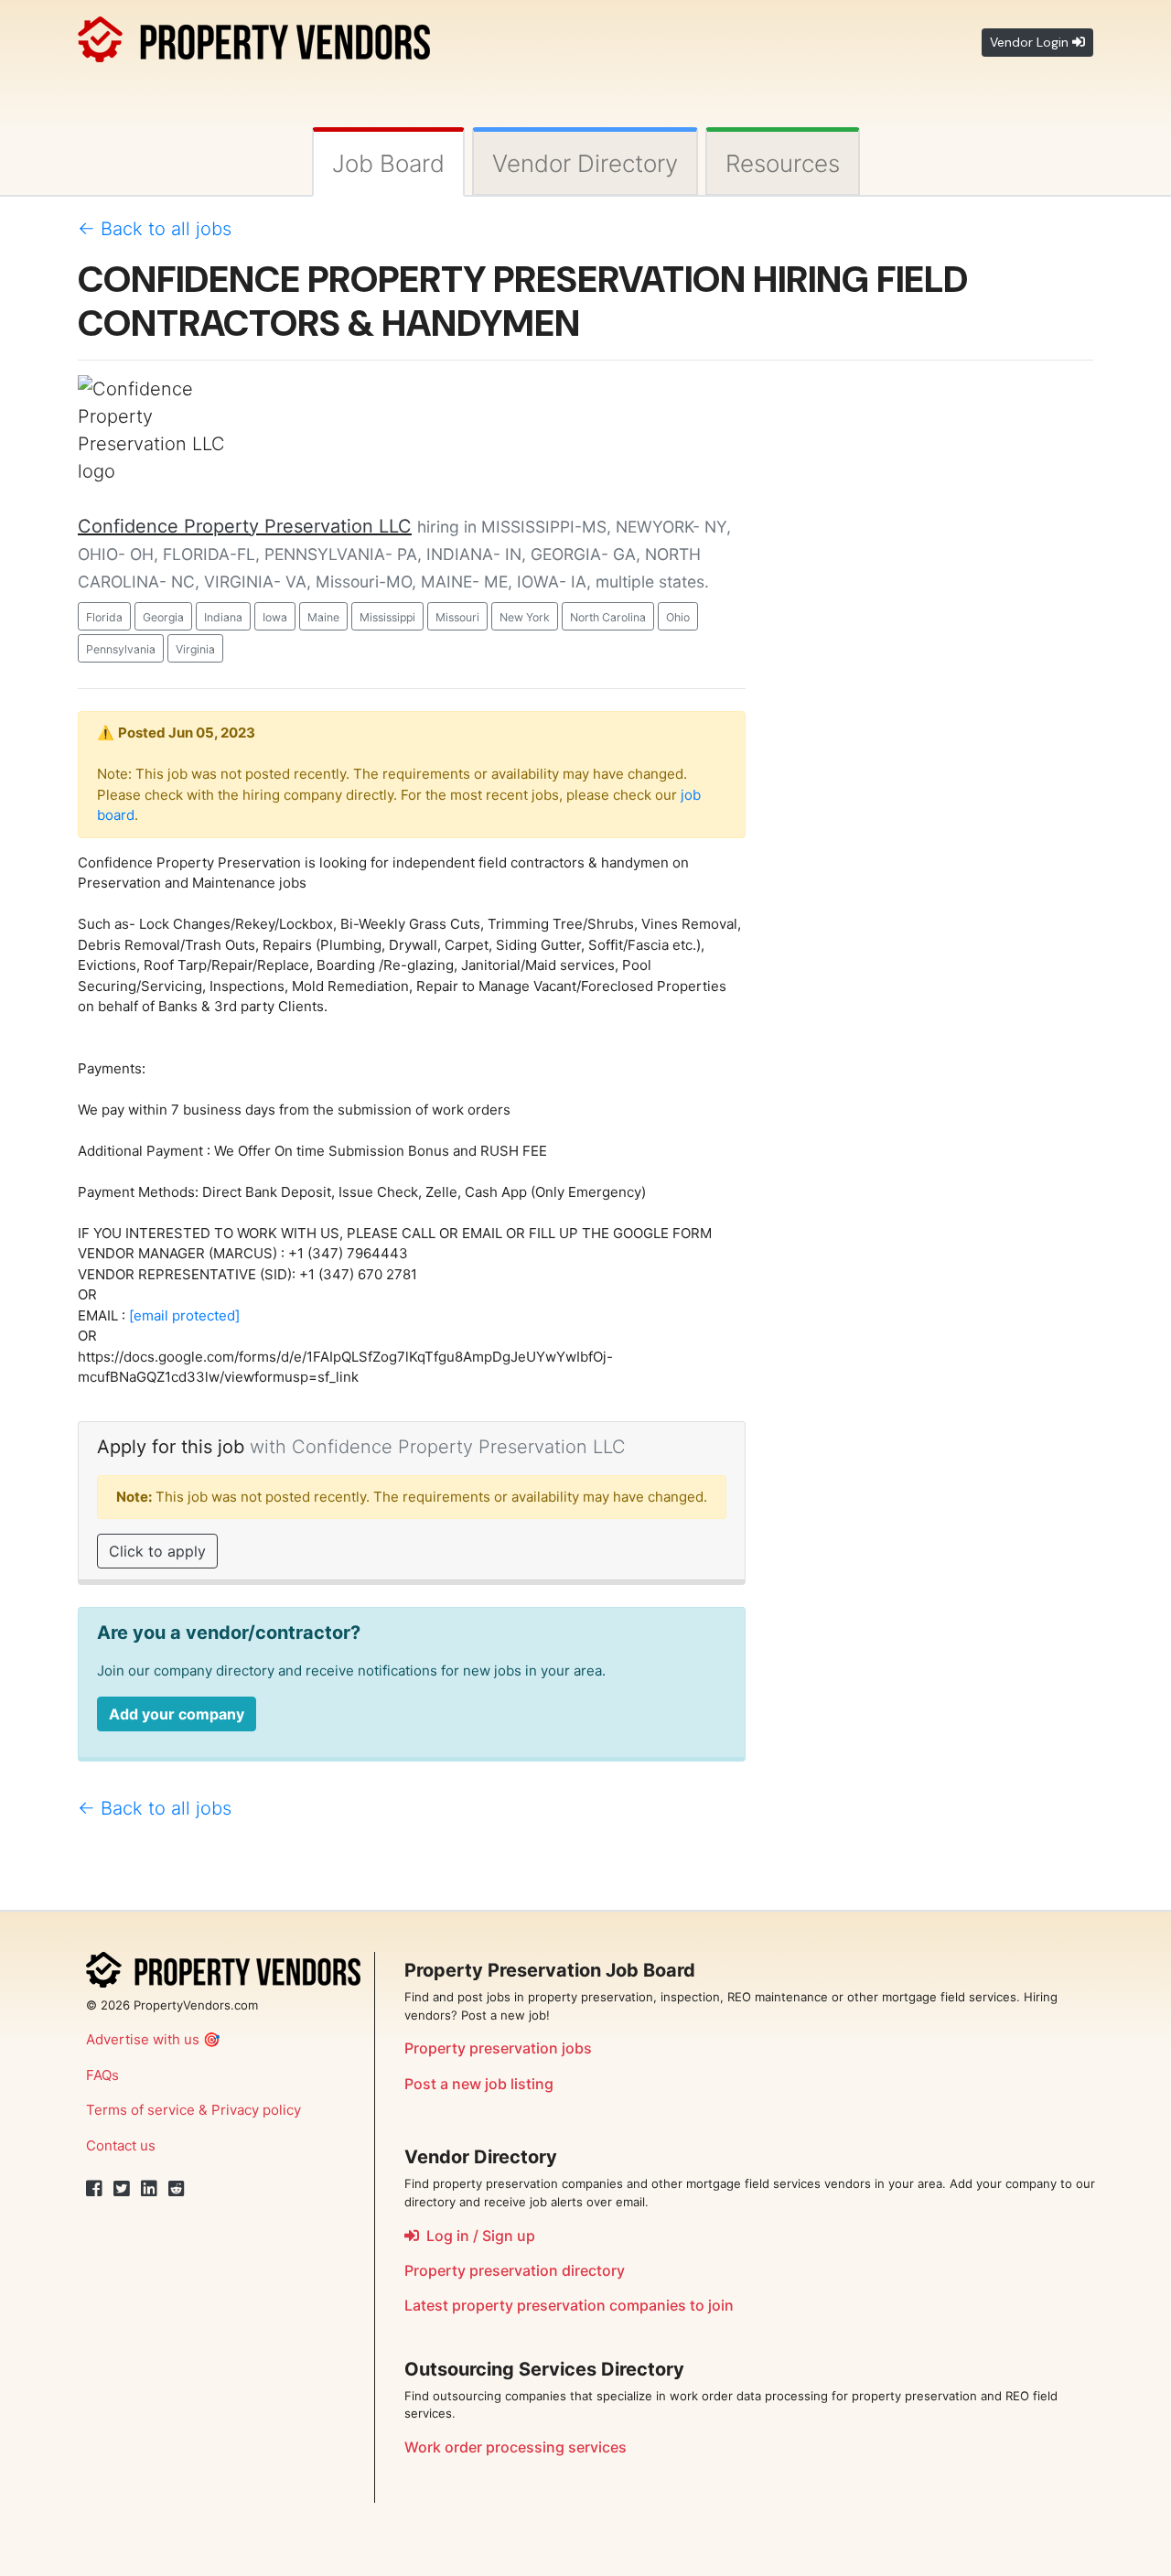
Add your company (177, 1714)
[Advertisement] (933, 650)
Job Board (388, 163)
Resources (783, 163)
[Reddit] (177, 2189)
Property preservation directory (515, 2270)
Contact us (121, 2145)
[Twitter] (122, 2189)
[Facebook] (94, 2189)
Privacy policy (256, 2110)
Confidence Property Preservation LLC (245, 526)
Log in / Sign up (477, 2236)
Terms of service (140, 2110)
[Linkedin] (149, 2189)
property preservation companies (569, 2305)
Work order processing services (516, 2447)
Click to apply (157, 1551)
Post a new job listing (479, 2084)
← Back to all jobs (155, 229)
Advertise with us (143, 2039)
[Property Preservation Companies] (254, 36)
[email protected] (184, 1315)
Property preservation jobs (498, 2048)
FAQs (102, 2075)
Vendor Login (1031, 42)
